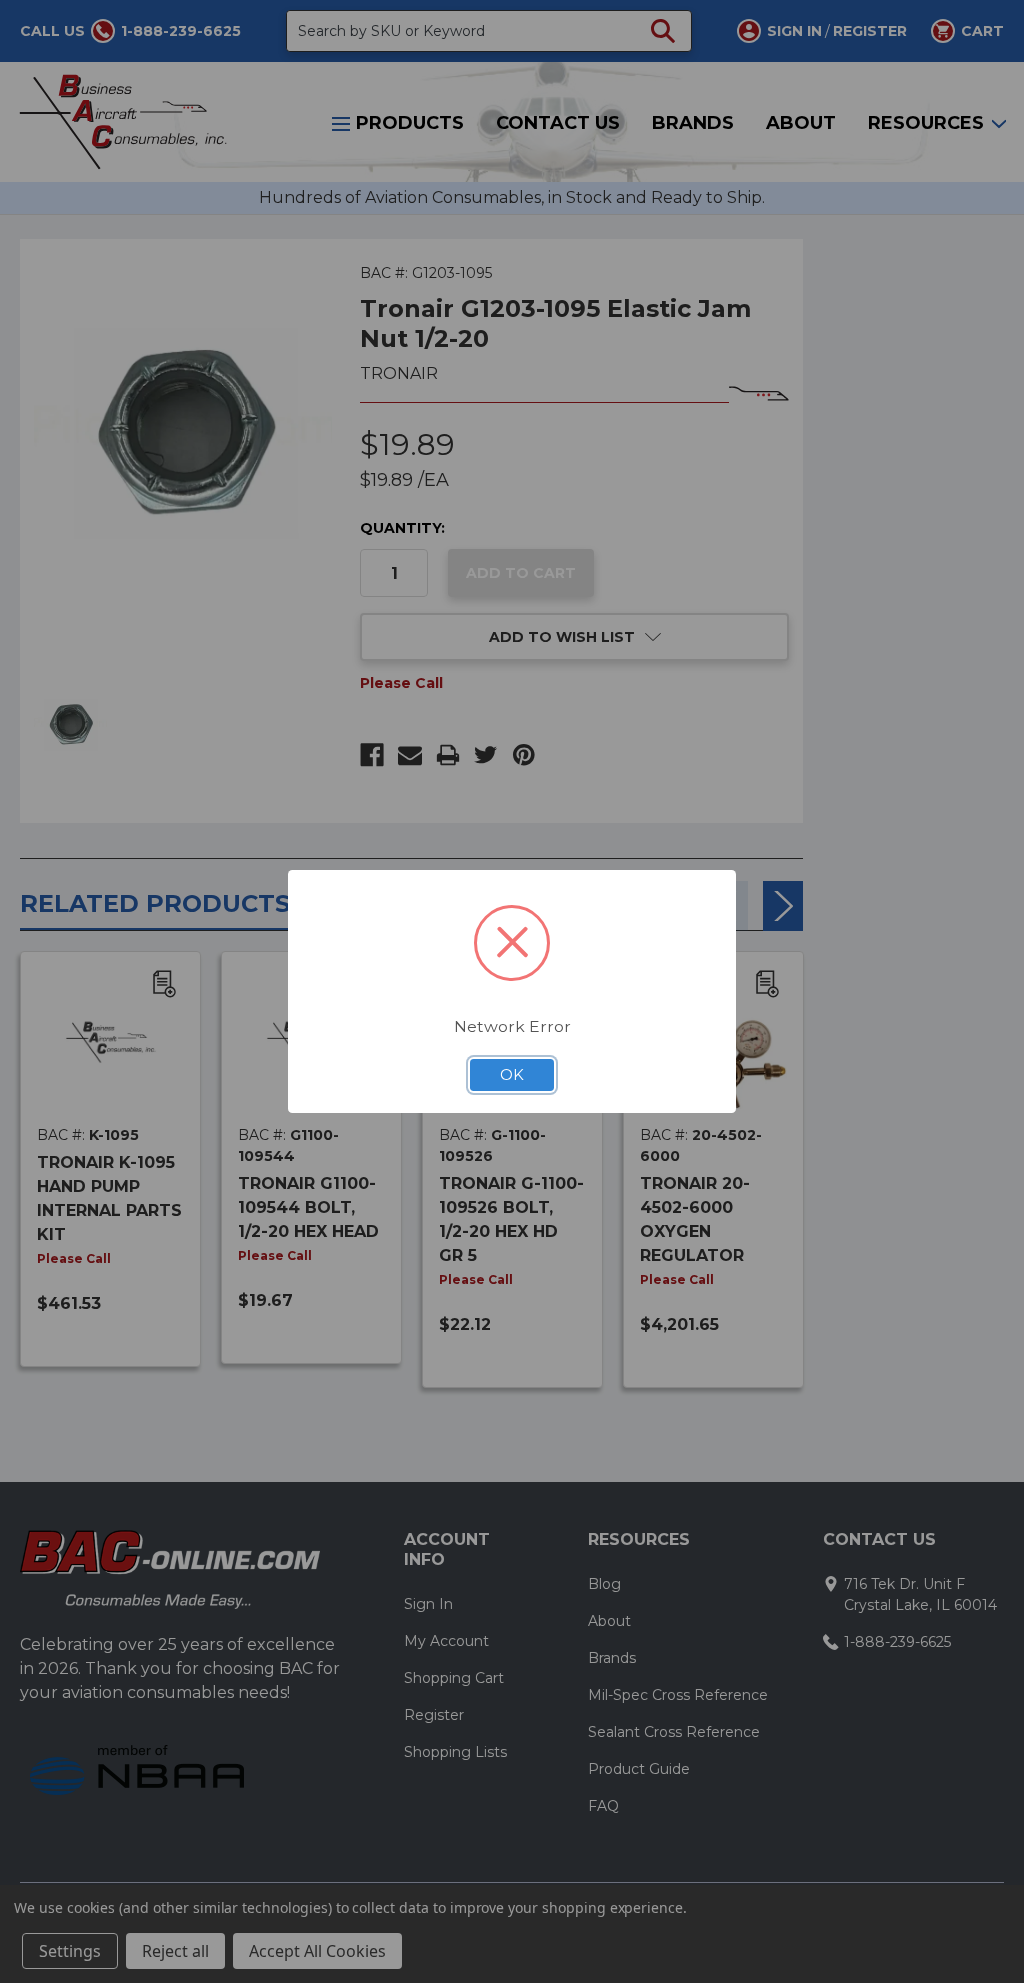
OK (512, 1075)
